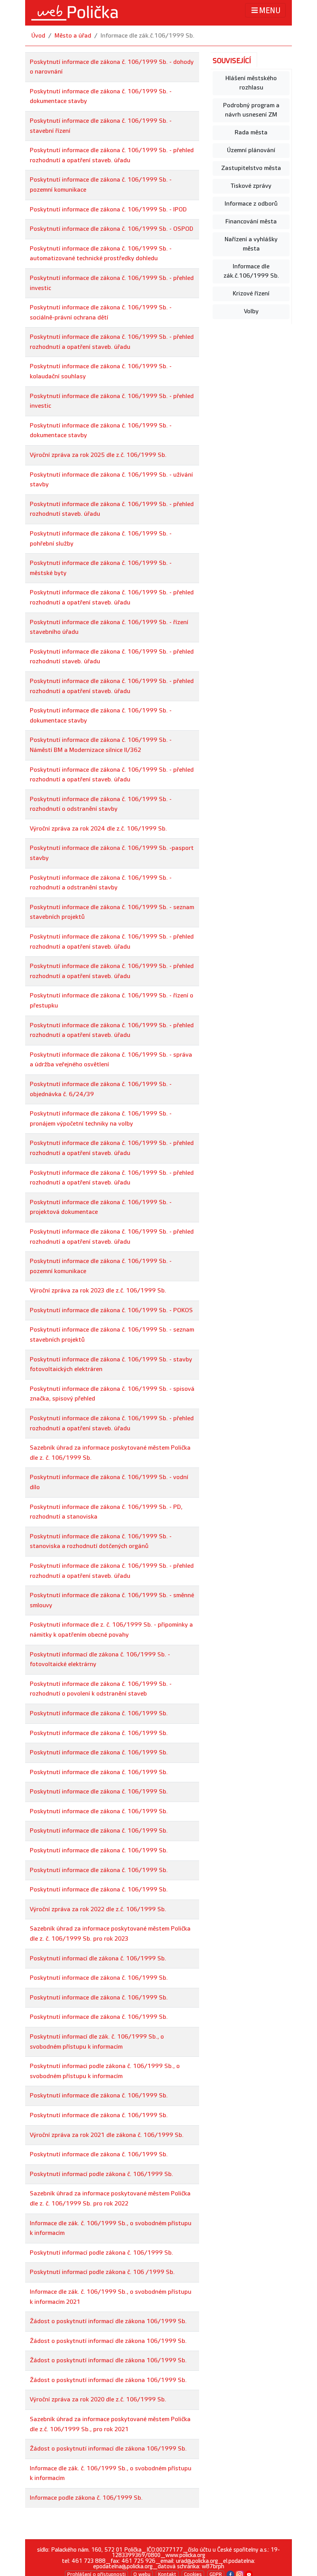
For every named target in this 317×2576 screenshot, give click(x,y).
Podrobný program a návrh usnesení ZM (251, 110)
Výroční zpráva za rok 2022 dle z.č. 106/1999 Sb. (98, 1909)
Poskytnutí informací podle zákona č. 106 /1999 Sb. (102, 2272)
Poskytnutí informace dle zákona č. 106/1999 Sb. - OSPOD (112, 229)
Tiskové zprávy (251, 186)
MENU (270, 11)
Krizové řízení (251, 294)
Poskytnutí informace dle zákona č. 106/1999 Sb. (99, 1714)
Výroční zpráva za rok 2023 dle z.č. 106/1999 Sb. (98, 1291)
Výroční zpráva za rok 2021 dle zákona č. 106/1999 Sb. (107, 2135)
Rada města (251, 133)
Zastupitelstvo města (251, 168)
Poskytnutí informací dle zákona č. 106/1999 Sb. (98, 1959)
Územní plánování (251, 150)
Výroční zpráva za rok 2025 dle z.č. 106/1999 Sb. (98, 455)
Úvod (38, 36)
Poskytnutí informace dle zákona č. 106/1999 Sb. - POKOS (111, 1310)
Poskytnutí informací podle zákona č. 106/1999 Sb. (101, 2174)
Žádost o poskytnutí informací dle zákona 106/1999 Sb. (108, 2321)
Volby (251, 311)
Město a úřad (73, 36)
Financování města (251, 222)
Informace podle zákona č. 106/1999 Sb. (86, 2498)
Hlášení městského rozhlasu (251, 83)
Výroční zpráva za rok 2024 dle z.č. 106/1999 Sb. (98, 829)
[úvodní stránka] (75, 13)
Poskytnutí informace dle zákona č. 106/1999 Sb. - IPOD (108, 210)
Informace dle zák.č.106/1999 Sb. (251, 271)
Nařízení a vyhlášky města (251, 244)
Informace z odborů (251, 204)
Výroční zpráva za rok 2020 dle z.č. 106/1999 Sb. (98, 2400)
